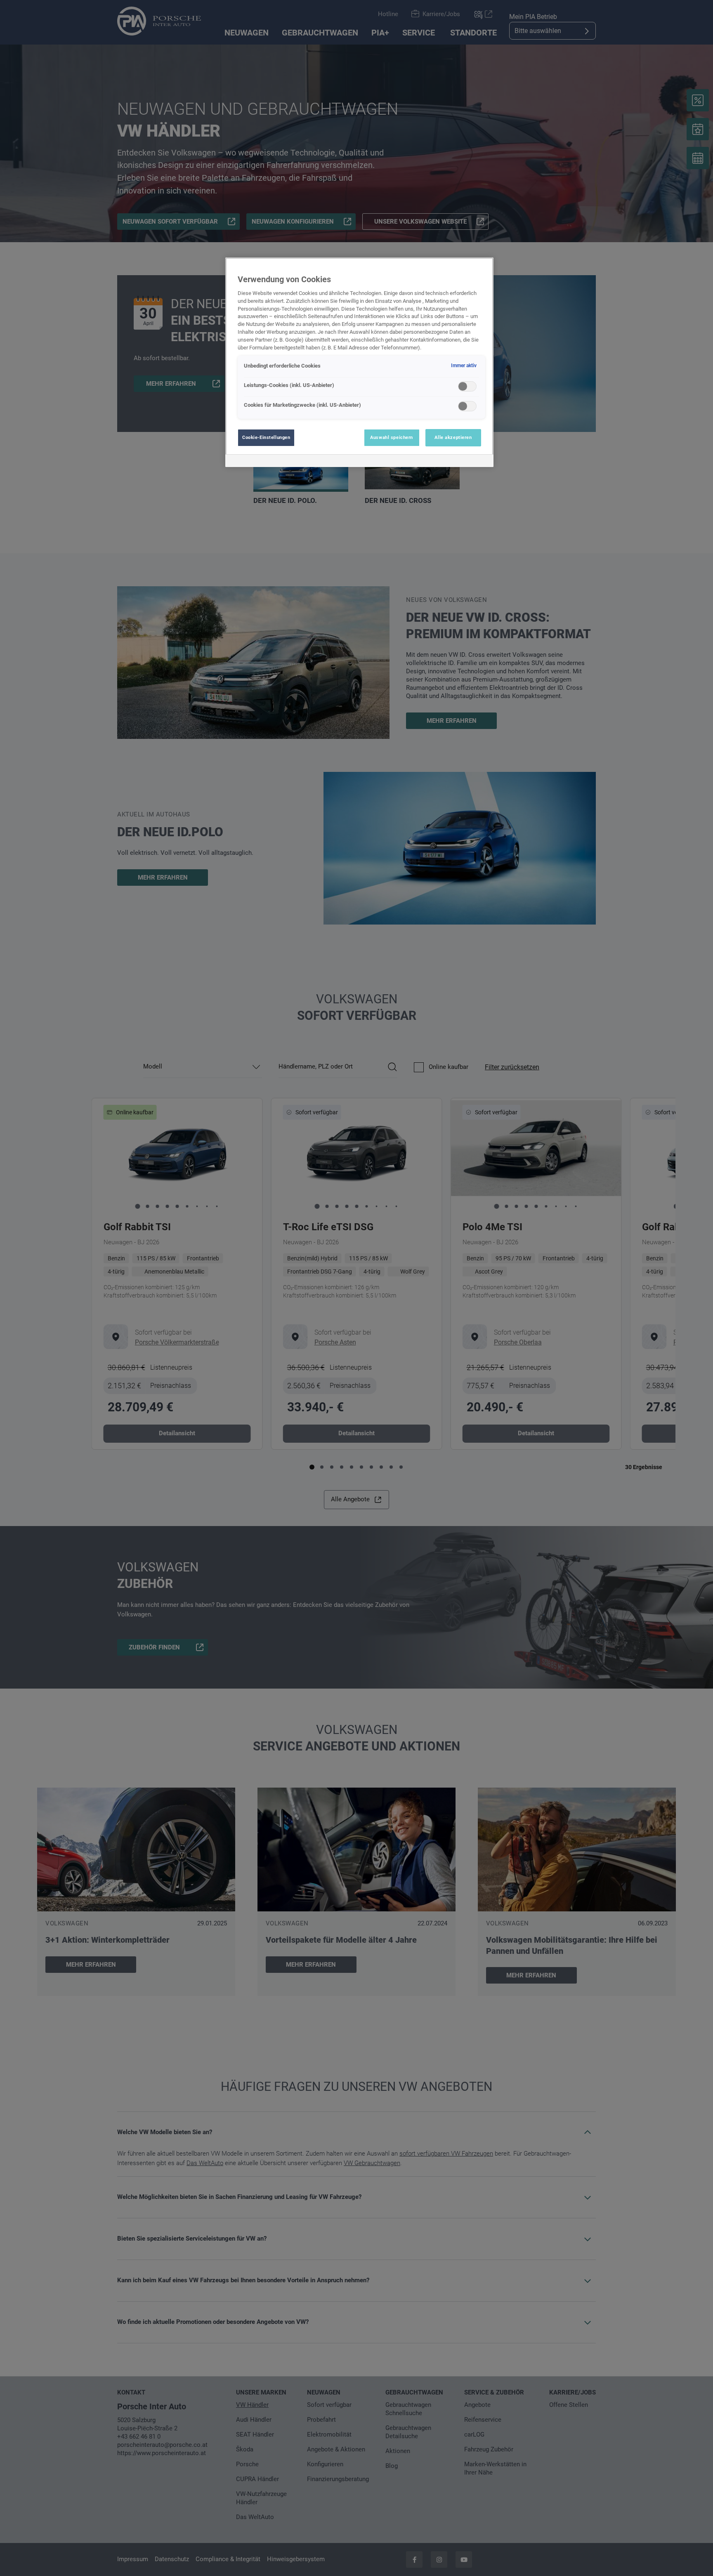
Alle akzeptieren (453, 437)
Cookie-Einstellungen (266, 437)
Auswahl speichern (392, 437)
